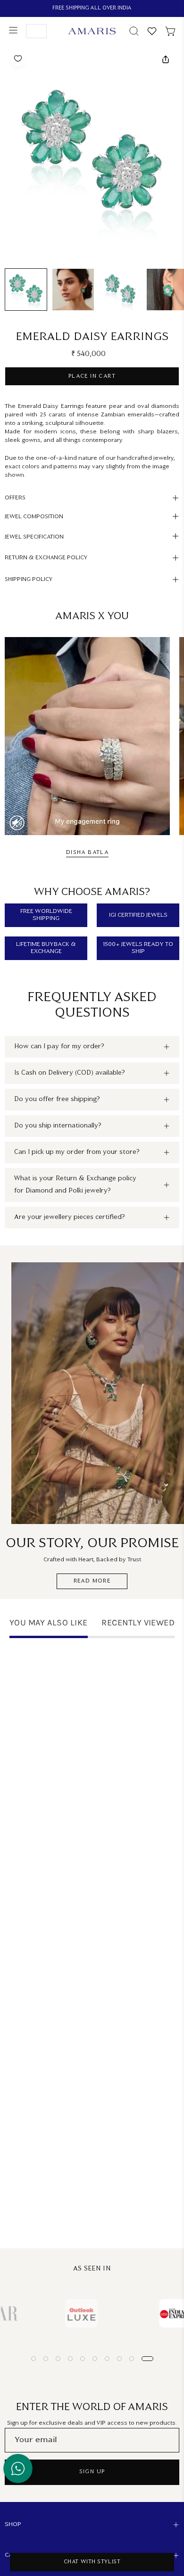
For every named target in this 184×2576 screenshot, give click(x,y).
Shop (13, 2525)
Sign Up (92, 2472)
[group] (92, 8)
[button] (133, 31)
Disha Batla (87, 853)
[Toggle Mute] (17, 823)
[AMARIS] (92, 31)
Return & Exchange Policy (46, 558)
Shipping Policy (29, 580)
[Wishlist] (152, 31)
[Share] (165, 59)
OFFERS (15, 498)
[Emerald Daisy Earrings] (26, 290)
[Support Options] (18, 2468)
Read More (92, 1581)
